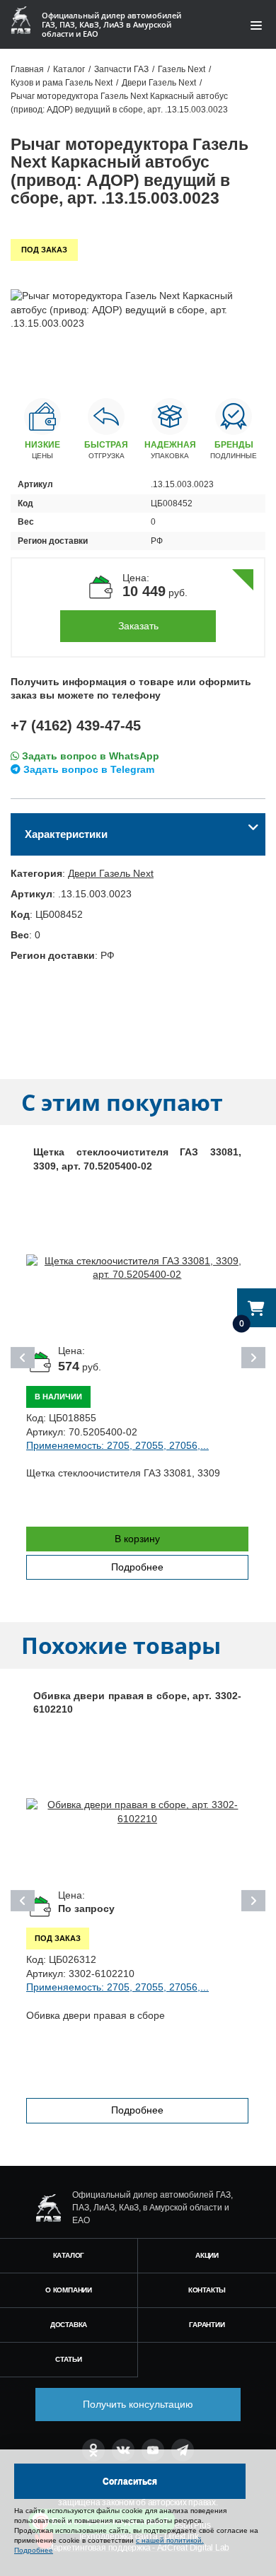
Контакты (207, 2290)
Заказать (138, 626)
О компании (69, 2290)
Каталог (69, 2255)
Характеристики (66, 834)
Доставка (69, 2325)
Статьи (69, 2359)
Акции (207, 2255)
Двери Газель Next (111, 873)
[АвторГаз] (48, 2208)
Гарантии (207, 2325)
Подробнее (137, 1567)
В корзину (137, 1539)
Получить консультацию (138, 2404)
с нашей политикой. (170, 2540)
